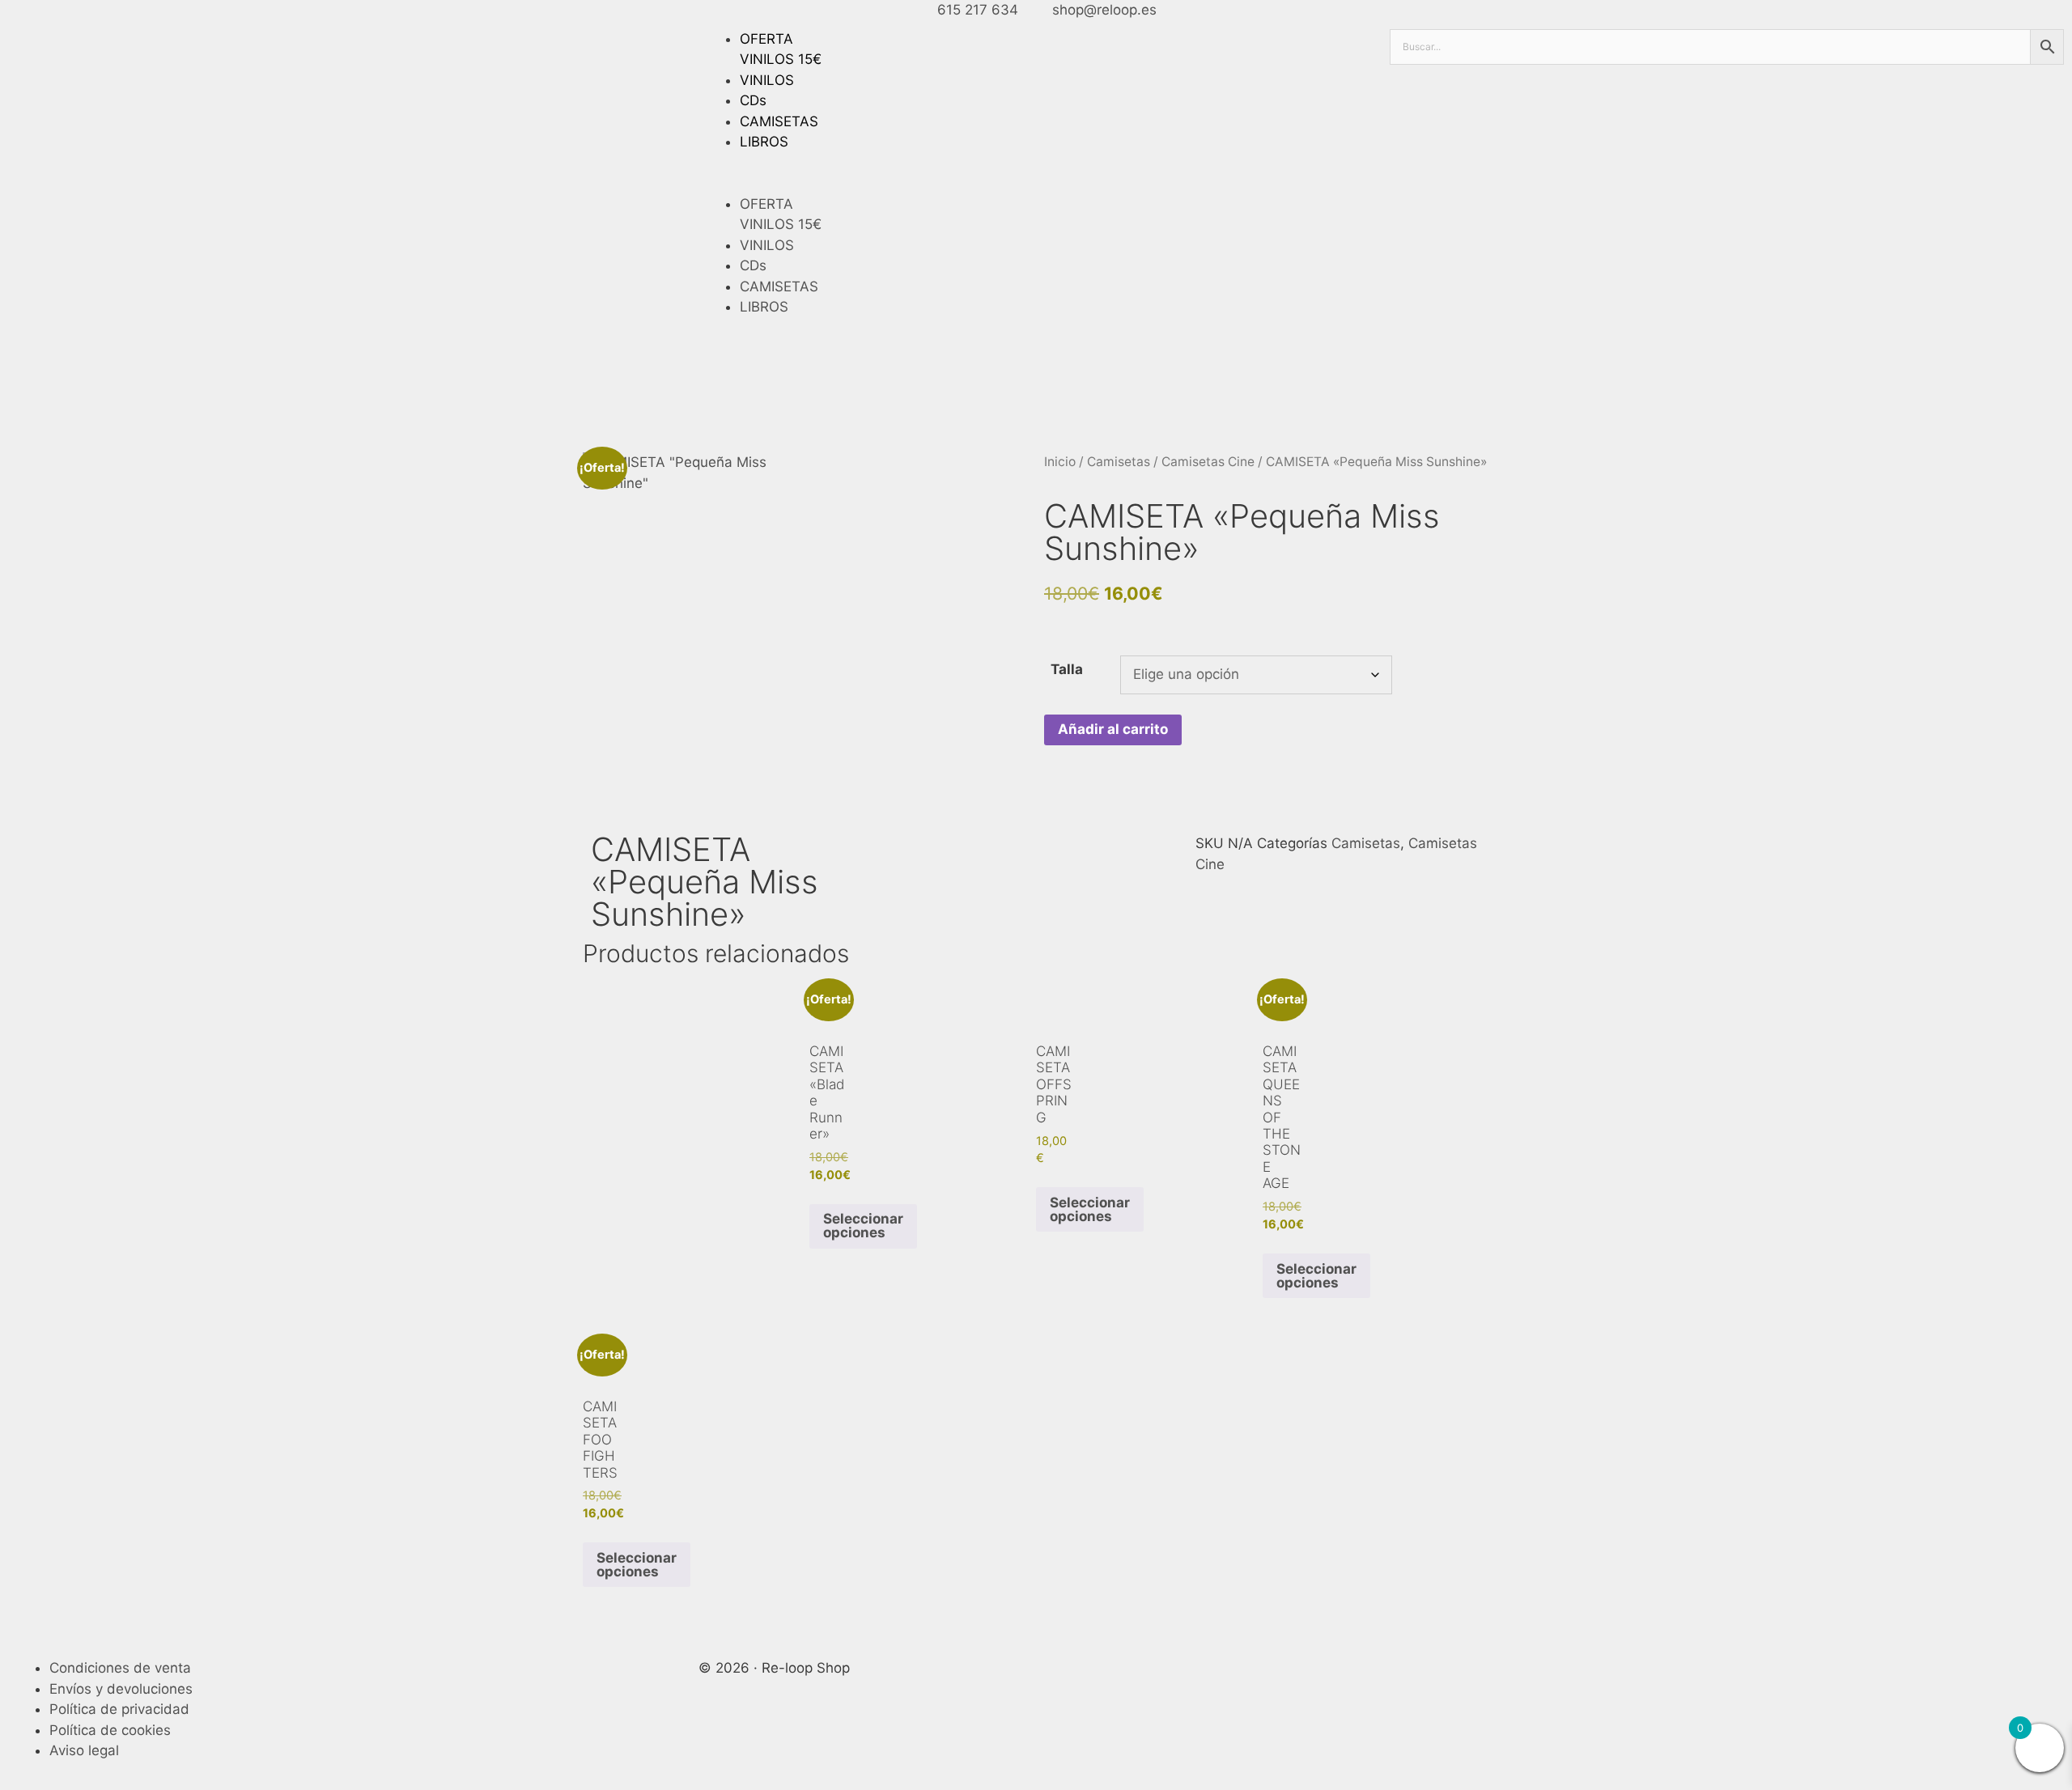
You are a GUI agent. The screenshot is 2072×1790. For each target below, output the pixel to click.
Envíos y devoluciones (121, 1689)
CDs (753, 100)
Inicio (1060, 462)
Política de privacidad (119, 1709)
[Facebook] (1410, 1678)
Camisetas (1119, 462)
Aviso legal (84, 1750)
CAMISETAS (779, 121)
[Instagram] (1454, 1678)
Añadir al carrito (1113, 729)
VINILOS (767, 80)
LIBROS (764, 142)
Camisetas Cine (1208, 462)
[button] (1036, 184)
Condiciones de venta (120, 1668)
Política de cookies (110, 1730)
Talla (1067, 669)
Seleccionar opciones (863, 1226)
